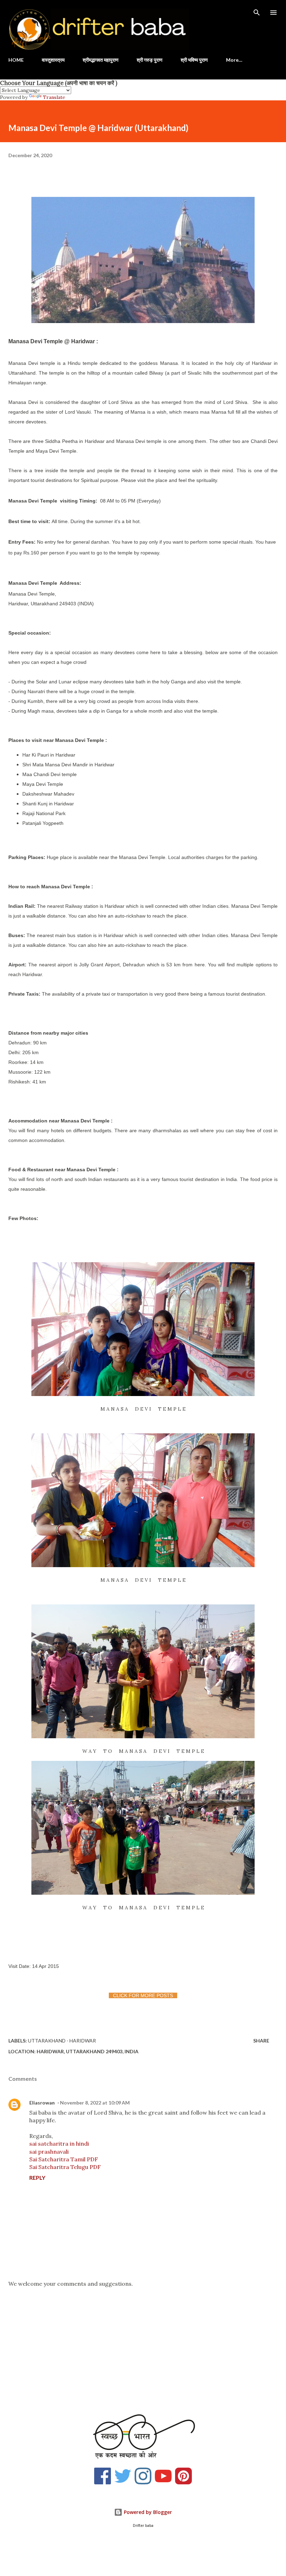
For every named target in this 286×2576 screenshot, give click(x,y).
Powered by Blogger (147, 2512)
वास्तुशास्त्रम (53, 60)
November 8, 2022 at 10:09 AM (95, 2103)
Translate (54, 97)
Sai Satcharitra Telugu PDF (65, 2167)
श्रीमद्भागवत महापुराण (101, 60)
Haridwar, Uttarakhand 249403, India (88, 2051)
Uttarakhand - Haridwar (62, 2041)
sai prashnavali (49, 2152)
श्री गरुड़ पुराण (150, 60)
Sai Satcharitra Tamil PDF (64, 2159)
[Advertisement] (143, 2347)
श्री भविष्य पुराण (194, 60)
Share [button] (261, 2041)
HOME (16, 60)
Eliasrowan (42, 2103)
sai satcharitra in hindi (59, 2144)
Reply (37, 2178)
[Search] (257, 13)
